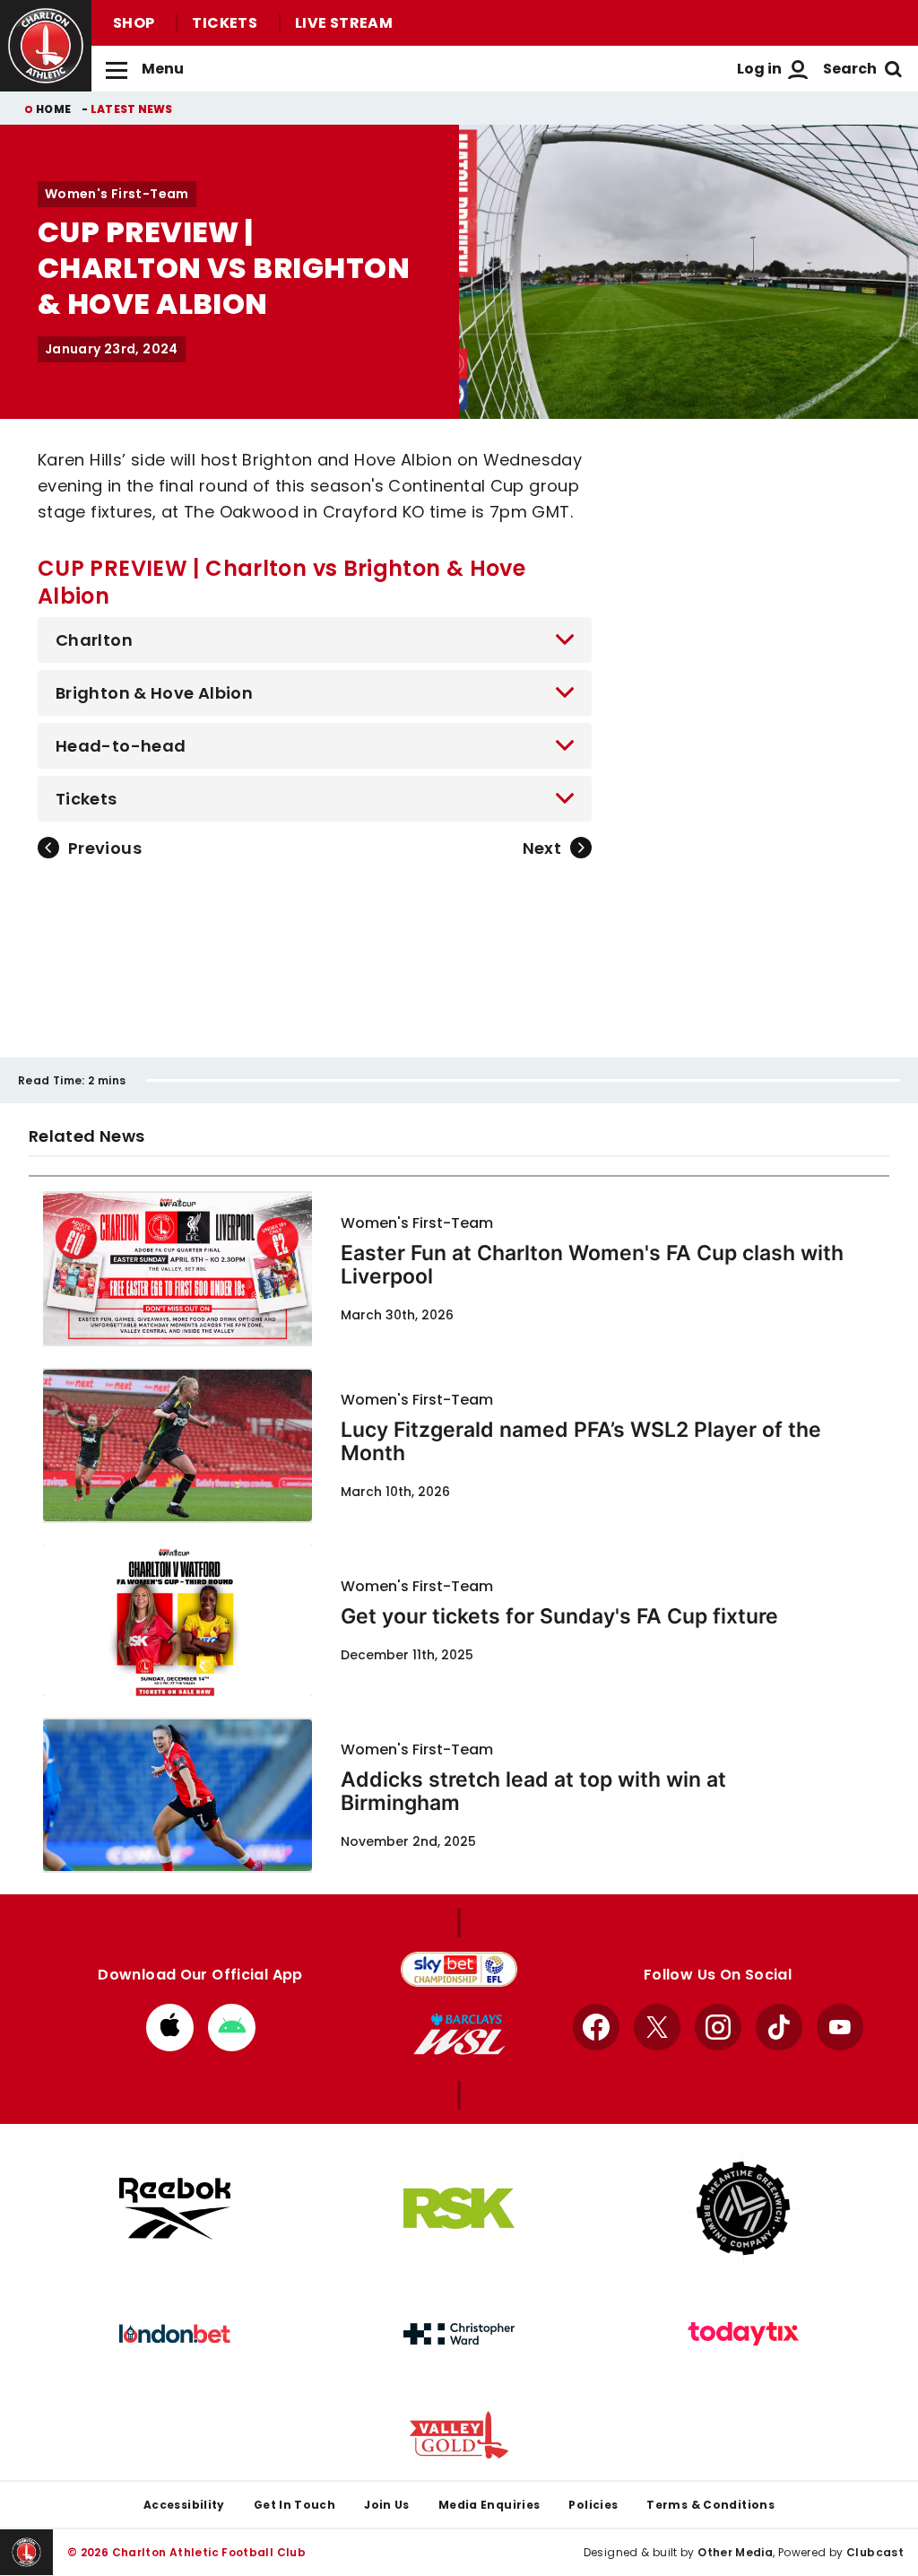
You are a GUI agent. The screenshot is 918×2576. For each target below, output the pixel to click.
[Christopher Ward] (459, 2334)
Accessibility (184, 2505)
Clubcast (875, 2552)
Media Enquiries (489, 2505)
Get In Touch (294, 2505)
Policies (593, 2505)
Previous (105, 848)
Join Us (387, 2505)
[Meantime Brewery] (743, 2208)
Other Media (735, 2552)
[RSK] (459, 2208)
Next (542, 848)
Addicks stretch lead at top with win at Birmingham (533, 1791)
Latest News (132, 109)
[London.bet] (175, 2334)
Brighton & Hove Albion (154, 693)
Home (53, 109)
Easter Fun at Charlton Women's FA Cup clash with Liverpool (592, 1265)
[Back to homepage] (46, 46)
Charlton (94, 640)
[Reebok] (175, 2209)
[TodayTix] (743, 2334)
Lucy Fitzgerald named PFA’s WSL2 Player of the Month (581, 1441)
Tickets (225, 23)
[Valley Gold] (459, 2435)
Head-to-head (121, 746)
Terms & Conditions (710, 2505)
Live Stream (344, 23)
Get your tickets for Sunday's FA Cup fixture (559, 1616)
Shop (134, 23)
